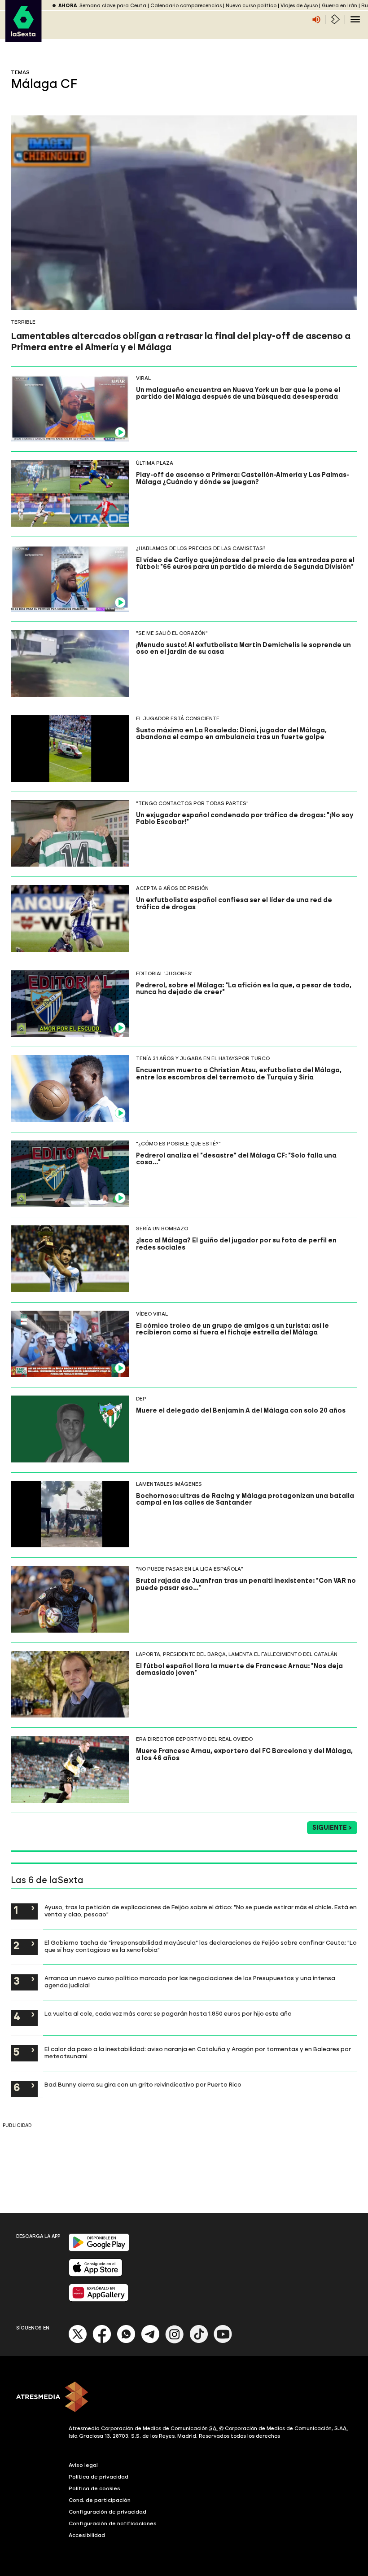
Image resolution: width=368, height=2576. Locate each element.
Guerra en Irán (340, 6)
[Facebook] (102, 2341)
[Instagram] (175, 2341)
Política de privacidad (99, 2477)
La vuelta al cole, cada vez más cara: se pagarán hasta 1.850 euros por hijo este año (168, 2013)
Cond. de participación (100, 2500)
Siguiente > (332, 1828)
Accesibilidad (87, 2535)
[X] (78, 2341)
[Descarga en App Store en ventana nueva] (96, 2274)
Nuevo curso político (251, 6)
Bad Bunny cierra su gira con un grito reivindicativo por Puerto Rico (143, 2084)
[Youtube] (223, 2341)
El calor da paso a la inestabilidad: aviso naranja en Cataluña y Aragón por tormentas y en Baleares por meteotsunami (198, 2052)
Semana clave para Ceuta (113, 6)
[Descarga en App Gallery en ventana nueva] (99, 2300)
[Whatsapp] (126, 2341)
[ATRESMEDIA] (184, 2398)
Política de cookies (94, 2488)
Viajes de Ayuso (299, 6)
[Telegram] (150, 2341)
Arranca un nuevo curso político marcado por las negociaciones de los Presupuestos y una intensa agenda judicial (190, 1982)
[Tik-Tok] (199, 2341)
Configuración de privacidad (107, 2512)
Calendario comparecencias (186, 6)
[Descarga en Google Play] (99, 2249)
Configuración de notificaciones (113, 2523)
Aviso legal (83, 2465)
